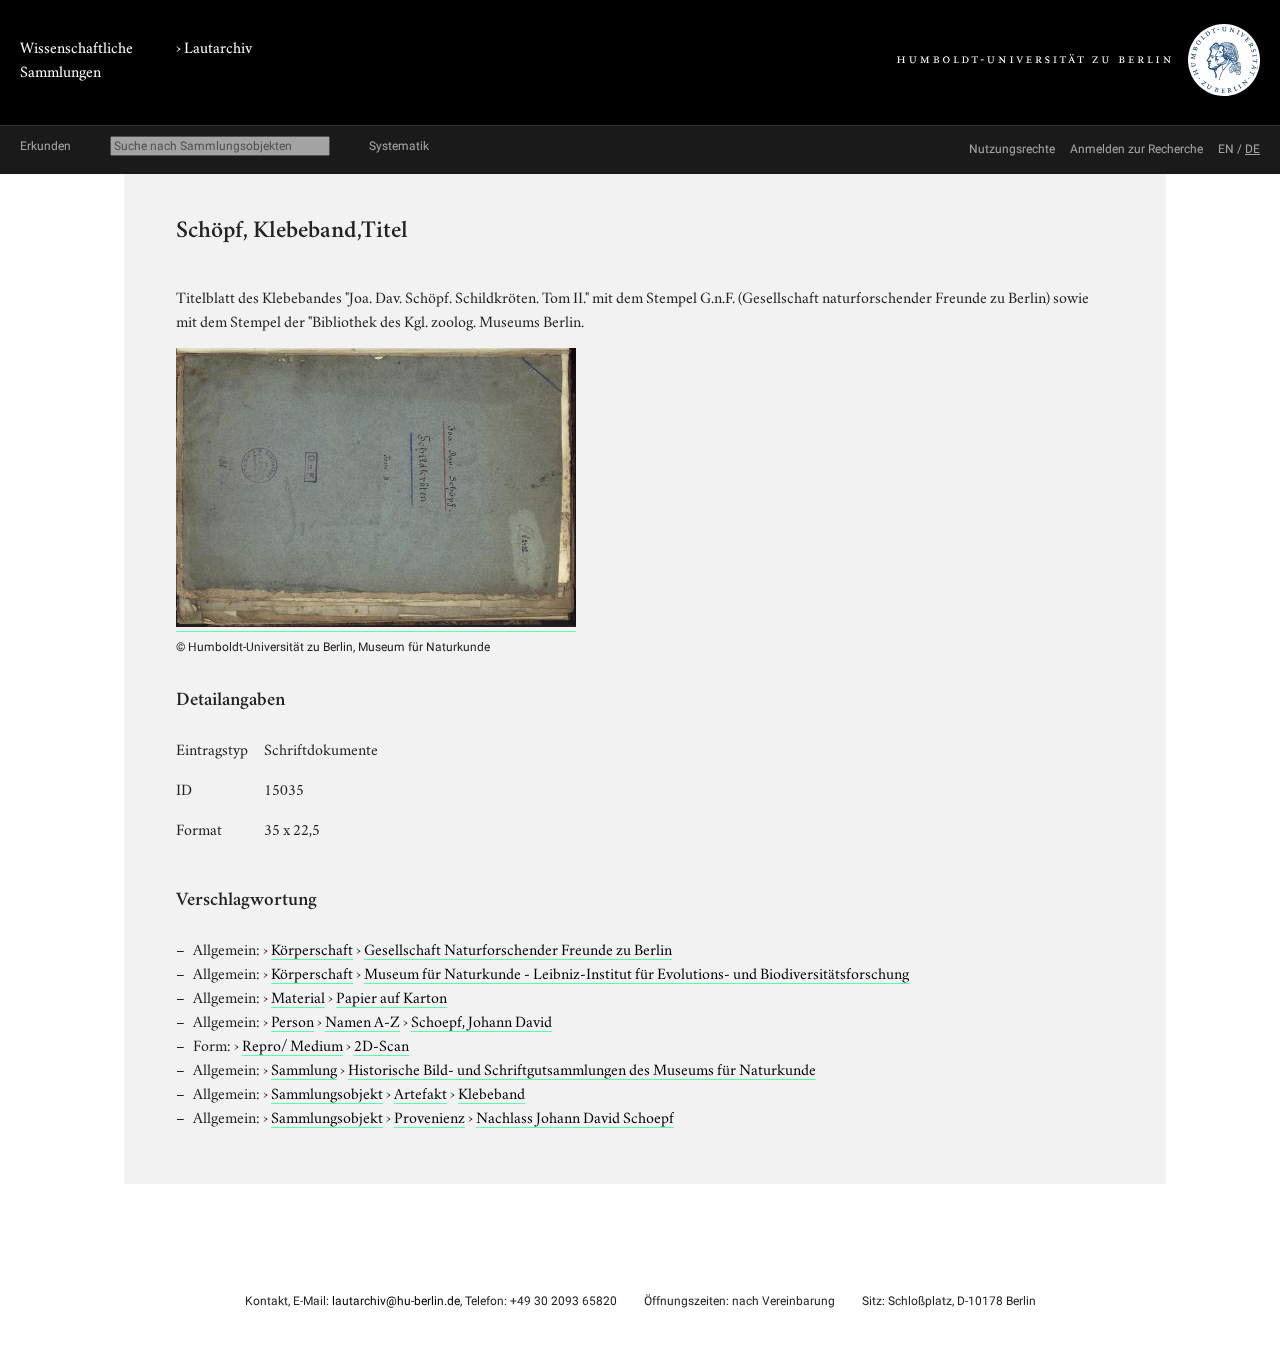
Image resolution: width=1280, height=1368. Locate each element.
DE (1252, 149)
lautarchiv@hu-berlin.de (396, 1301)
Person (292, 1020)
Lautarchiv (218, 46)
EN (1226, 149)
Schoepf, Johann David (481, 1020)
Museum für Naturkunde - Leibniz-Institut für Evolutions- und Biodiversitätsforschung (636, 972)
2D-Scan (381, 1044)
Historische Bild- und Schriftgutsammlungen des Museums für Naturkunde (582, 1068)
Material (298, 996)
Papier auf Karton (391, 996)
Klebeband (491, 1092)
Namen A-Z (362, 1020)
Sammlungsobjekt (327, 1092)
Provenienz (429, 1116)
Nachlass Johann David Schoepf (575, 1116)
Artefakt (420, 1092)
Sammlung (304, 1068)
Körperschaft (312, 948)
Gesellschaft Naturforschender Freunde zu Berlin (518, 948)
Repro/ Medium (292, 1044)
